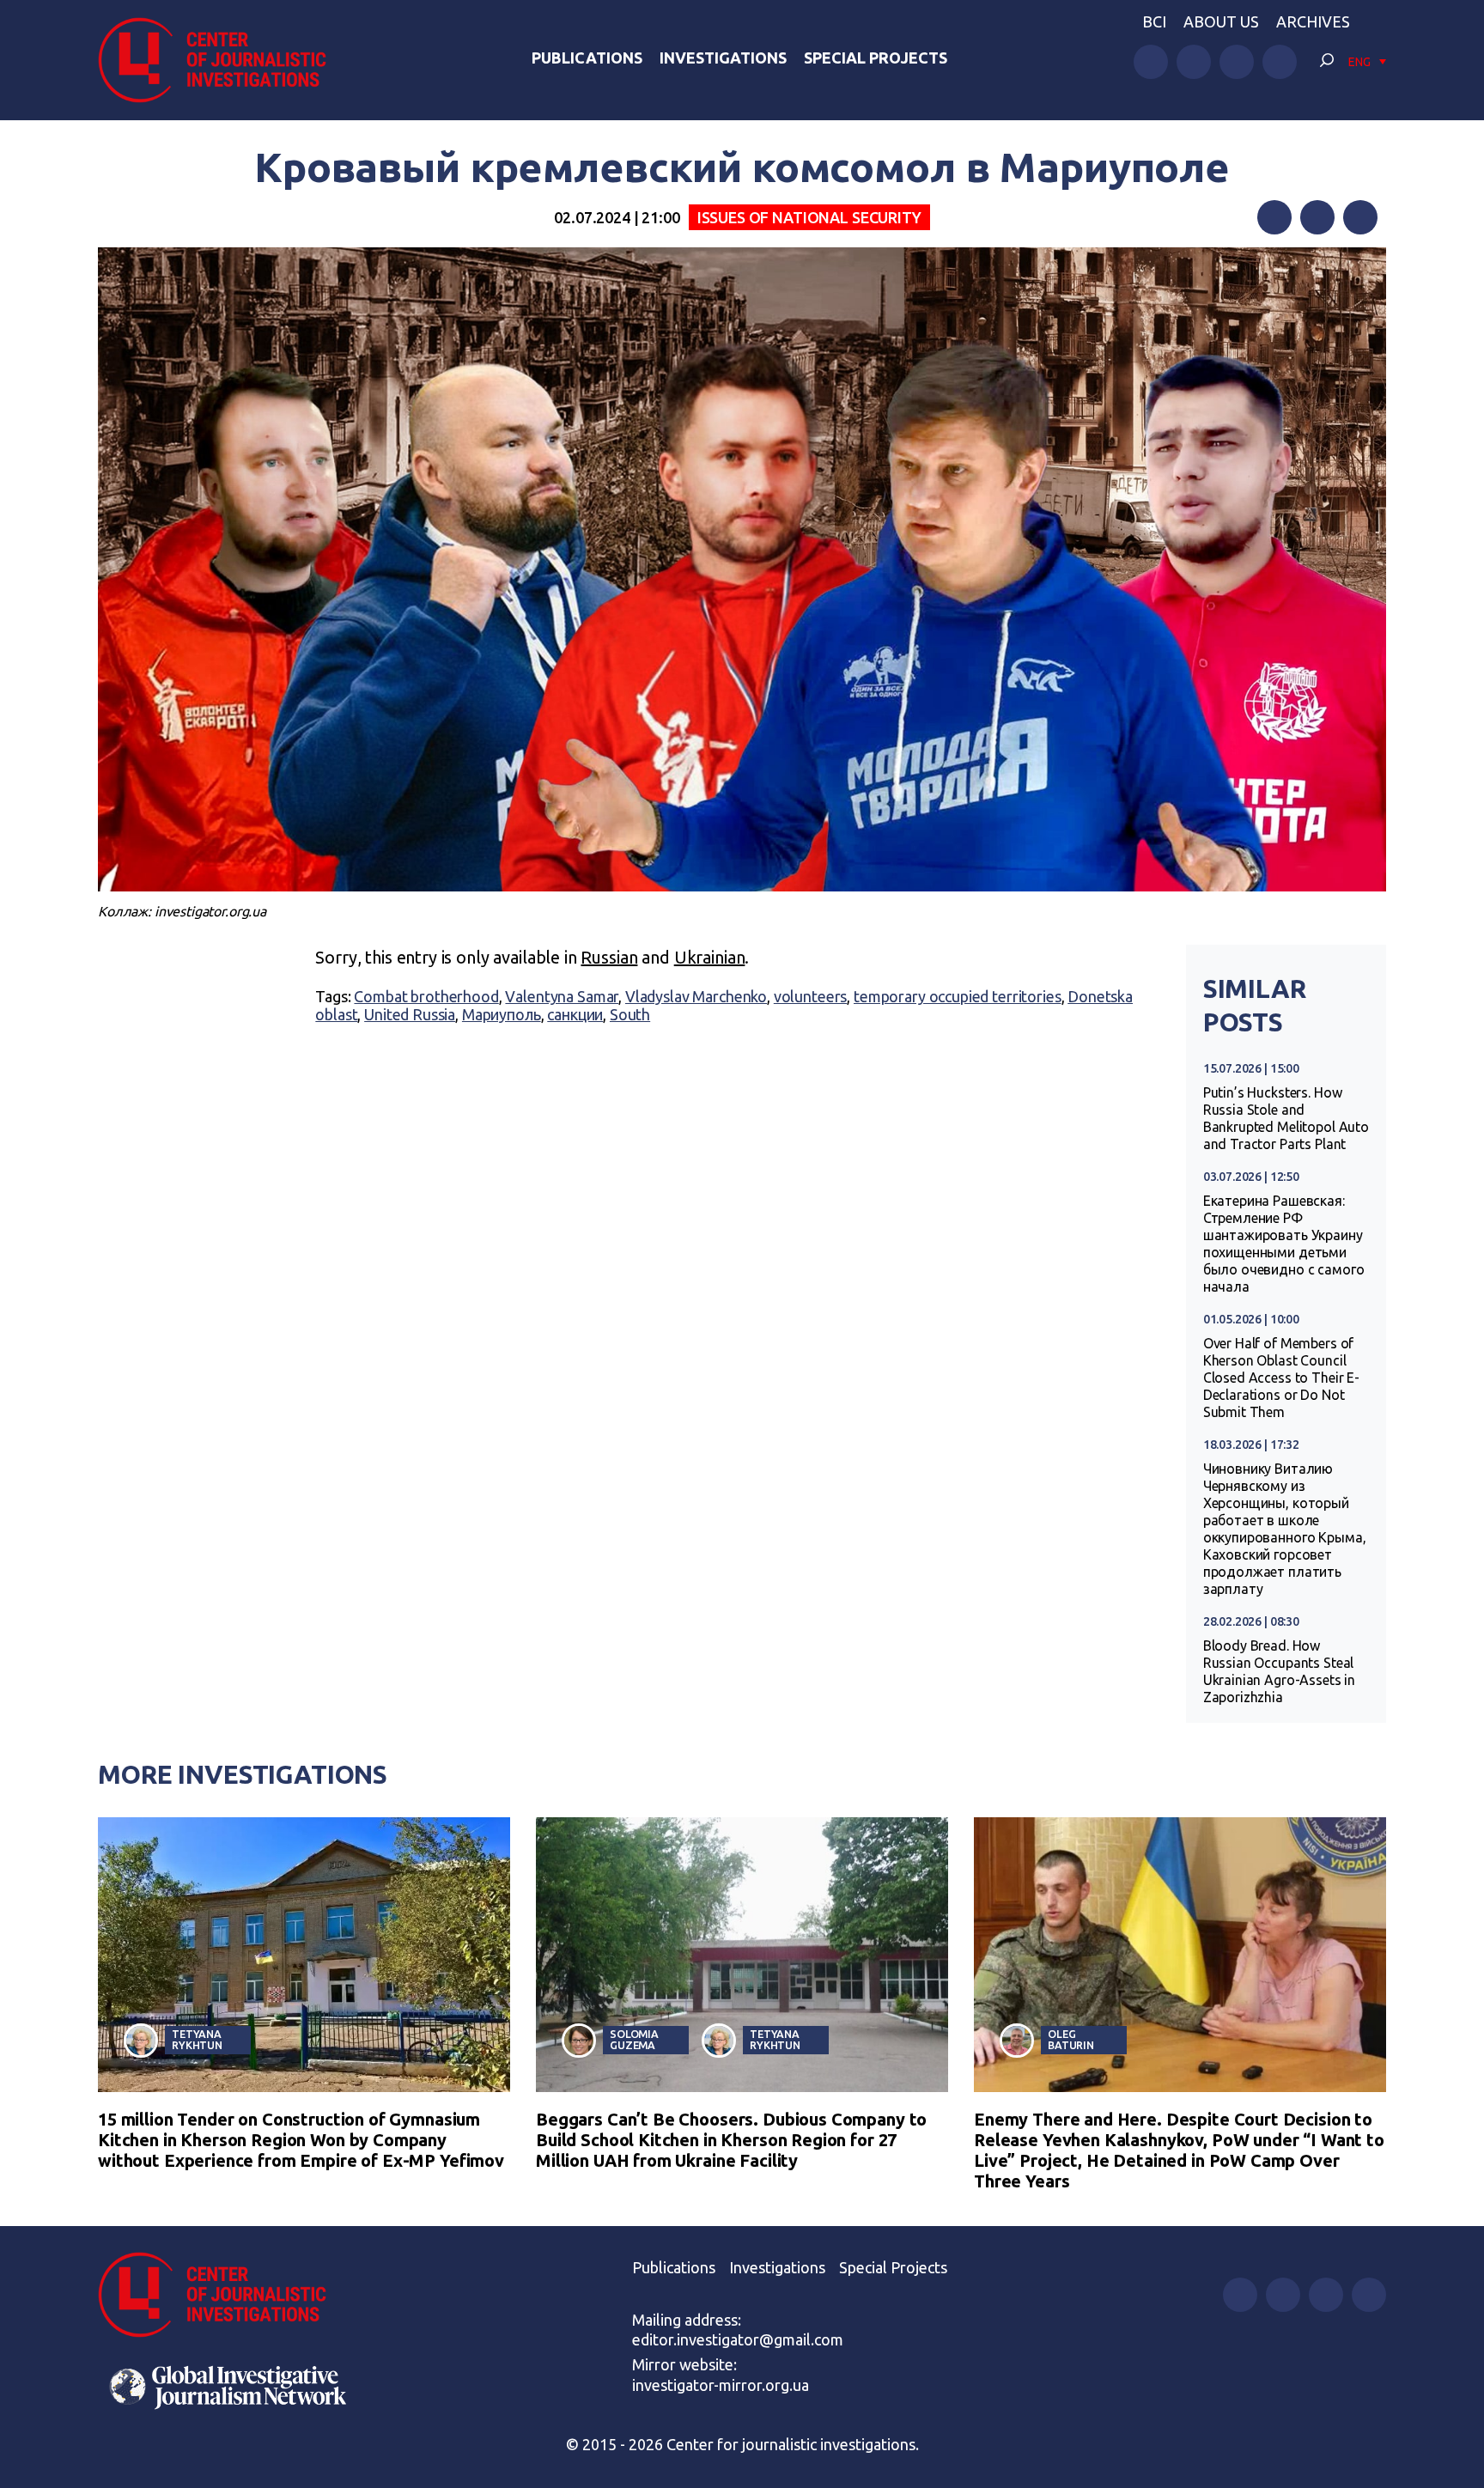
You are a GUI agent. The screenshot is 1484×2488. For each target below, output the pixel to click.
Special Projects (876, 58)
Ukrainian (710, 957)
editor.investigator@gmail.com (738, 2339)
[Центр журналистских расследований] (222, 60)
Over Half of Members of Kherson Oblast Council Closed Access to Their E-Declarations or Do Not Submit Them (1281, 1378)
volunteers (811, 996)
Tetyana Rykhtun (197, 2039)
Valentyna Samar (562, 996)
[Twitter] (1317, 217)
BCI (1154, 21)
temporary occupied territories (958, 996)
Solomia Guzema (634, 2039)
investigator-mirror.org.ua (721, 2385)
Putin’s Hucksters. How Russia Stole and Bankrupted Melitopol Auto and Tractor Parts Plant (1286, 1118)
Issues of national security (809, 217)
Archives (1313, 21)
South (630, 1014)
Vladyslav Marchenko (696, 996)
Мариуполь (502, 1014)
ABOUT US (1221, 21)
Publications (587, 58)
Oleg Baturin (1071, 2039)
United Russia (410, 1014)
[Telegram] (1360, 217)
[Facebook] (1274, 217)
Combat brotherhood (426, 996)
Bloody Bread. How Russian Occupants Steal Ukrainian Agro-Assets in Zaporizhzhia (1279, 1671)
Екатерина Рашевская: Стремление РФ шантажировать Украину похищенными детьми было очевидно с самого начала (1284, 1244)
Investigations (723, 58)
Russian (609, 957)
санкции (575, 1014)
